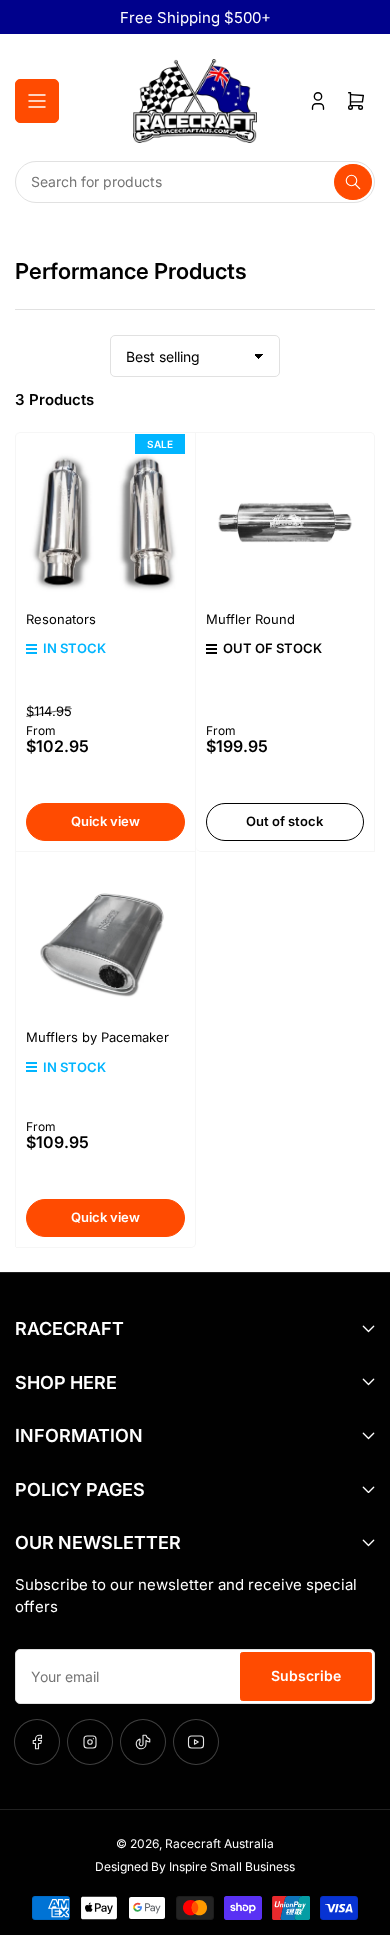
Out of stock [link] (284, 821)
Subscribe (306, 1675)
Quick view (105, 821)
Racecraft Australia (219, 1843)
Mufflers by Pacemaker (97, 1037)
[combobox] (195, 182)
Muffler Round (250, 619)
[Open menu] (37, 101)
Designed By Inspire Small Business (195, 1866)
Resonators (61, 619)
